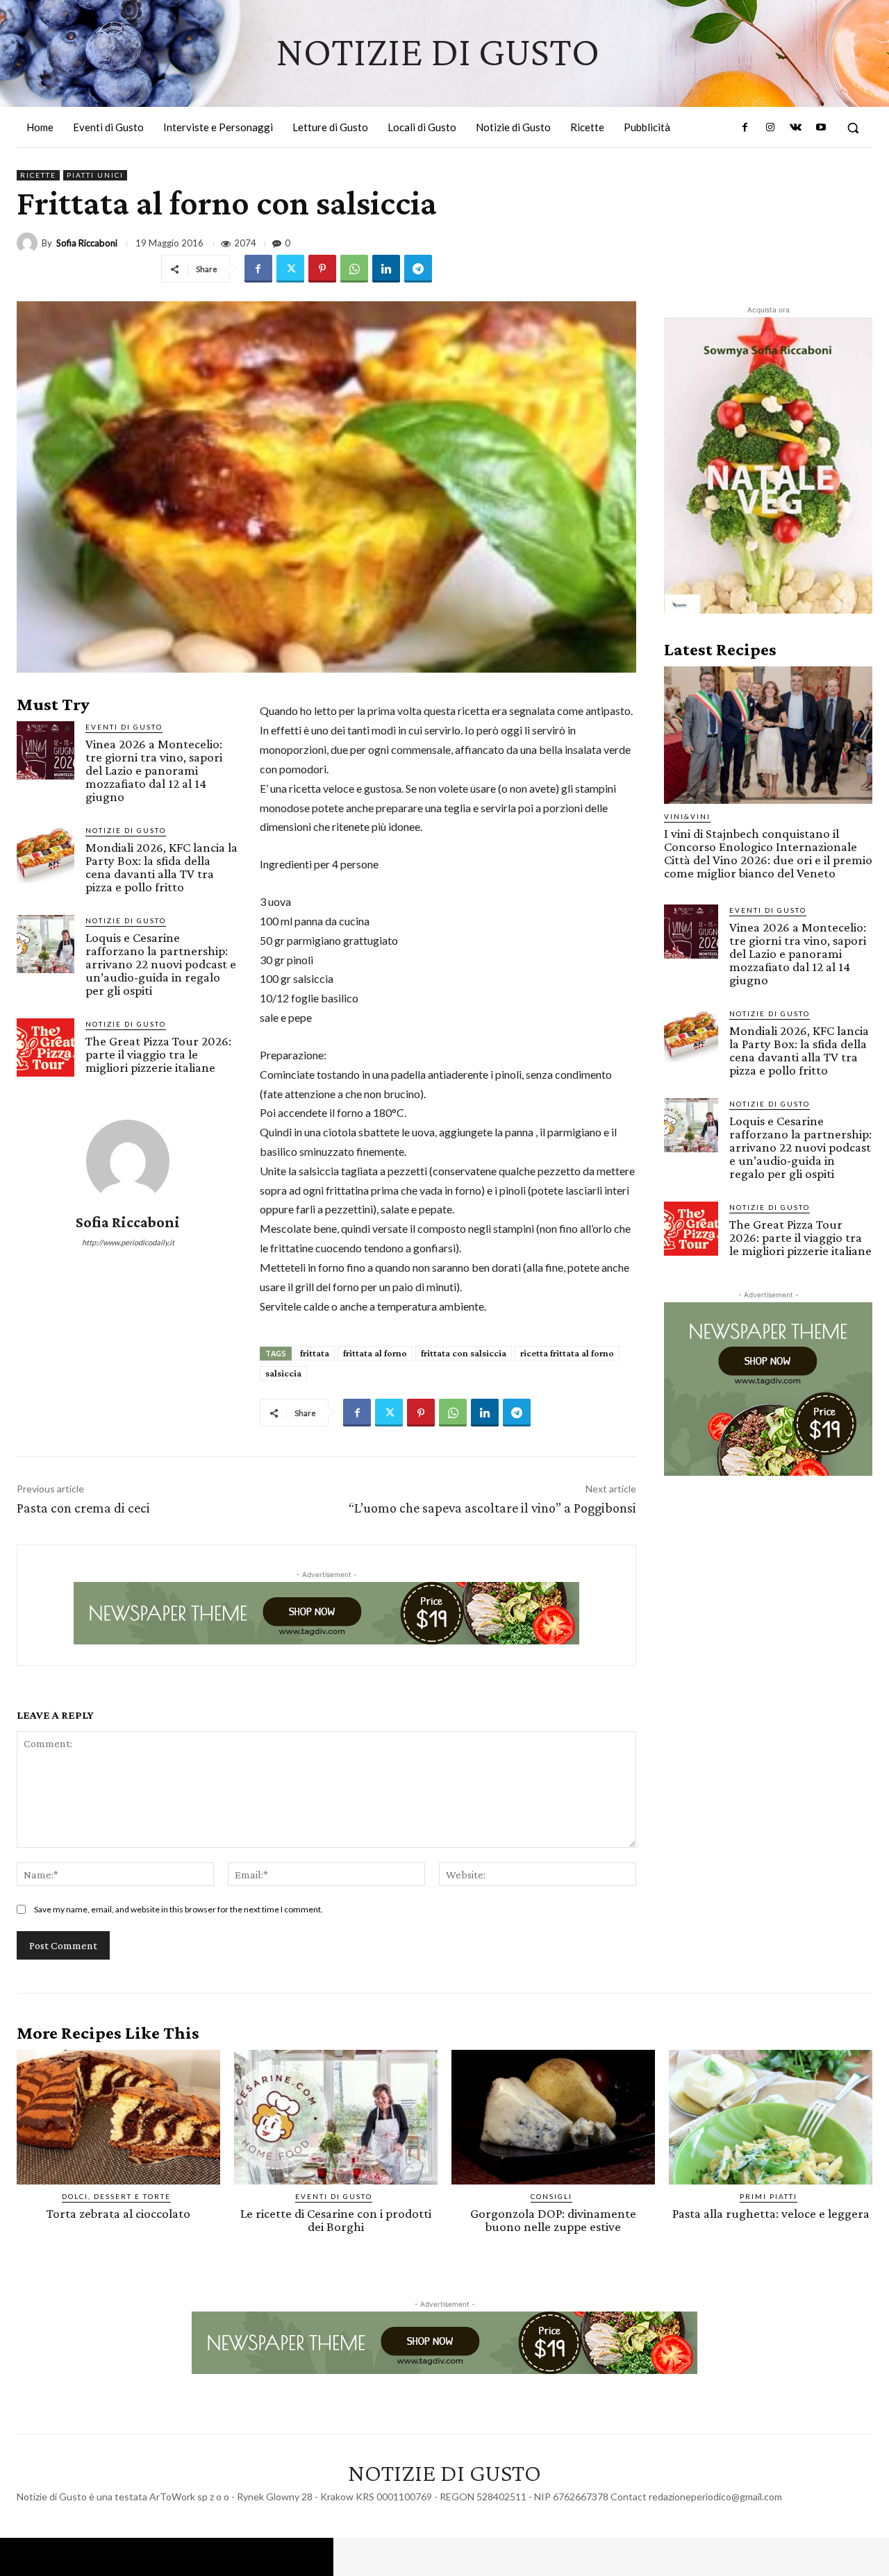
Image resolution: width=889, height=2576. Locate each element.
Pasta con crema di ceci (83, 1508)
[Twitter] (290, 269)
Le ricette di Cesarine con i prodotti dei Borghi (336, 2220)
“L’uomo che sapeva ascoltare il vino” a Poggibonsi (492, 1508)
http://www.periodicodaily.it (128, 1242)
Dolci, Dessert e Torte (116, 2196)
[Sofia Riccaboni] (29, 243)
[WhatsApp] (354, 269)
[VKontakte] (795, 128)
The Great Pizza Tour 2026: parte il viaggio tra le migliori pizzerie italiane (158, 1054)
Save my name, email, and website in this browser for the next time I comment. (178, 1909)
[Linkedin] (386, 269)
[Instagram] (770, 128)
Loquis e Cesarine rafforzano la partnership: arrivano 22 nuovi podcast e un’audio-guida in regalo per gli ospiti (161, 964)
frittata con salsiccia (464, 1353)
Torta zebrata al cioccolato (118, 2213)
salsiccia (283, 1373)
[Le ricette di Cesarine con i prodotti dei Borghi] (336, 2117)
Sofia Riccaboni (87, 243)
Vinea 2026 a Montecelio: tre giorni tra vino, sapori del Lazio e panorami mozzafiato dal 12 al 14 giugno (154, 770)
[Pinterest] (322, 269)
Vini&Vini (687, 816)
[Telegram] (418, 269)
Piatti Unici (95, 175)
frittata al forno (375, 1353)
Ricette (38, 175)
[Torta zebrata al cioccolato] (118, 2117)
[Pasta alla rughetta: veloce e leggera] (771, 2117)
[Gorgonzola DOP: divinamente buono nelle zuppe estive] (553, 2117)
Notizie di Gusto (126, 830)
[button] (853, 128)
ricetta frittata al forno (567, 1353)
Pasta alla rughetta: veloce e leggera (771, 2213)
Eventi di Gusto (124, 727)
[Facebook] (745, 128)
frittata (315, 1353)
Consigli (551, 2196)
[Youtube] (821, 128)
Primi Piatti (768, 2196)
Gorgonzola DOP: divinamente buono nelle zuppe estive (553, 2220)
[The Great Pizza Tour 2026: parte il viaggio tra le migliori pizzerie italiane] (45, 1047)
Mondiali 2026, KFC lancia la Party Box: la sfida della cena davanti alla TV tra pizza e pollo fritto (161, 867)
